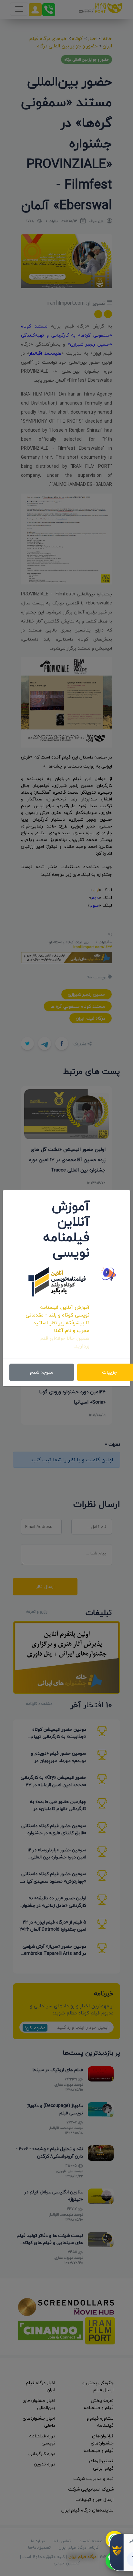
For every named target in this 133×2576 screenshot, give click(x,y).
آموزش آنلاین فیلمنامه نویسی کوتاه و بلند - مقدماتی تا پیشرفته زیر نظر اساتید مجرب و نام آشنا (57, 1319)
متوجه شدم (42, 1372)
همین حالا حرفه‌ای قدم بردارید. (65, 1342)
